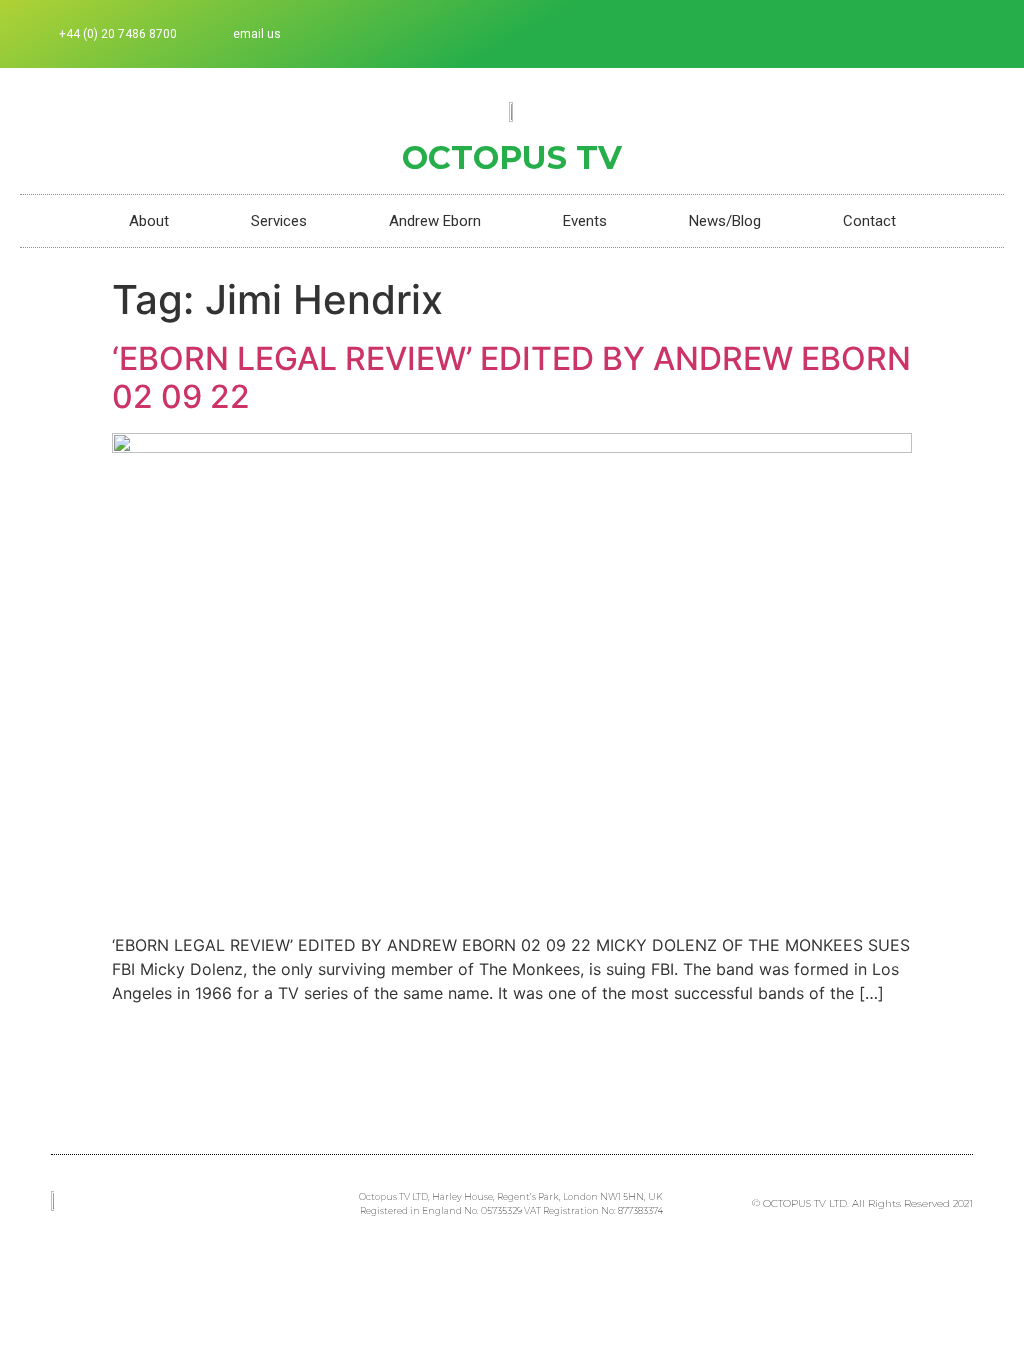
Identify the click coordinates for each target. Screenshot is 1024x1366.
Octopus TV (512, 157)
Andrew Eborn (435, 221)
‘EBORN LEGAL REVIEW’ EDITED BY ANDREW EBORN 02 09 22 (511, 377)
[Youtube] (980, 34)
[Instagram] (947, 34)
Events (585, 221)
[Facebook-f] (881, 34)
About (149, 221)
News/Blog (725, 221)
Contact (869, 221)
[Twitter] (914, 34)
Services (279, 221)
